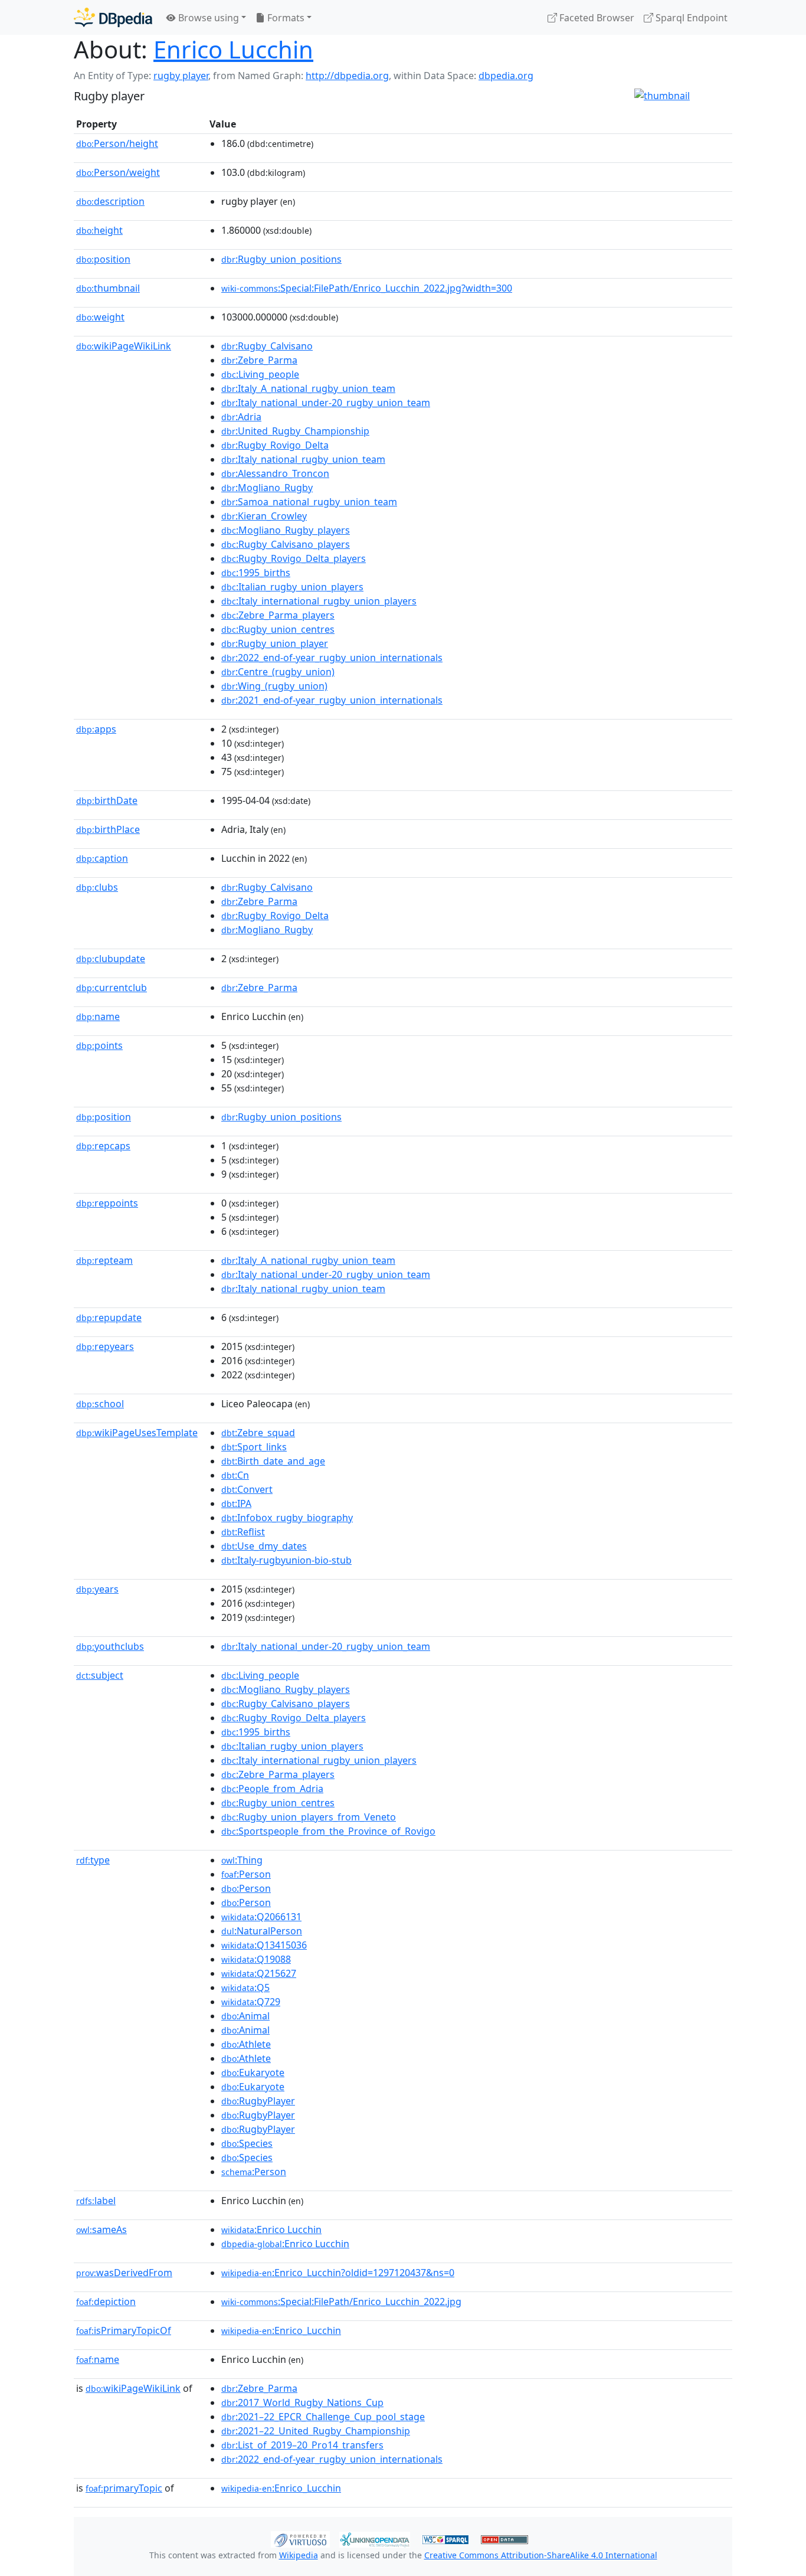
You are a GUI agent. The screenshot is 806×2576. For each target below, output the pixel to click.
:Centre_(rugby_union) (278, 672)
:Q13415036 (264, 1945)
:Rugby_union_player (275, 643)
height (99, 230)
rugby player (181, 76)
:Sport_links (254, 1447)
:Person (246, 1874)
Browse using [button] (207, 18)
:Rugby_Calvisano (267, 346)
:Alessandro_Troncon (275, 473)
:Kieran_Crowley (264, 516)
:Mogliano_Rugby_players (286, 530)
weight (100, 317)
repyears (105, 1346)
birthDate (107, 800)
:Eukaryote (253, 2072)
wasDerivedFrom (124, 2273)
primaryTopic (124, 2488)
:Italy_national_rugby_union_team (303, 459)
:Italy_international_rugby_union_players (319, 601)
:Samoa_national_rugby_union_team (309, 502)
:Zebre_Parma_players (278, 615)
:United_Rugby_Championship (295, 431)
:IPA (236, 1503)
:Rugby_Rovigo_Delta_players (294, 558)
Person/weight (118, 172)
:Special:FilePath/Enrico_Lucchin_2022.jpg (341, 2302)
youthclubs (110, 1646)
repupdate (109, 1318)
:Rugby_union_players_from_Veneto (309, 1817)
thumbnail (108, 288)
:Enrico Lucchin (271, 2230)
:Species (247, 2143)
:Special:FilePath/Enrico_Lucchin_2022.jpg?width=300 (367, 288)
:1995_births (256, 573)
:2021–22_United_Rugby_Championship (316, 2431)
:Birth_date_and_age (273, 1461)
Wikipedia (299, 2555)
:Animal (245, 2016)
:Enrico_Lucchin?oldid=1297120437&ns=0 (338, 2273)
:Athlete (246, 2044)
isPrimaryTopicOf (124, 2330)
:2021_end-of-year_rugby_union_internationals (332, 700)
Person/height (117, 143)
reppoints (107, 1203)
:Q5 (245, 1987)
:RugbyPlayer (258, 2101)
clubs (97, 887)
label (96, 2201)
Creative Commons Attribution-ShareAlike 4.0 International (541, 2555)
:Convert (247, 1489)
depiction (106, 2302)
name (98, 1016)
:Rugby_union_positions (281, 259)
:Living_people (260, 374)
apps (96, 729)
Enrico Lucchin (233, 49)
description (110, 201)
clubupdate (111, 959)
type (93, 1860)
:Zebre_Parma (259, 360)
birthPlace (108, 829)
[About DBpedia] (113, 17)
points (99, 1045)
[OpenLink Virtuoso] (300, 2538)
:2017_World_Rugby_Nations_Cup (302, 2402)
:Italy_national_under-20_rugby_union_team (326, 403)
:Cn (235, 1475)
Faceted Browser (596, 18)
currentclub (112, 988)
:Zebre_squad (258, 1433)
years (97, 1589)
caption (102, 858)
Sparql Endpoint (690, 18)
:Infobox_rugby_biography (287, 1518)
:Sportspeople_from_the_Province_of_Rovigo (328, 1831)
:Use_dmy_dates (264, 1546)
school (100, 1404)
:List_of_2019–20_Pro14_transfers (302, 2445)
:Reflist (243, 1532)
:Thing (242, 1860)
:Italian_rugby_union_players (292, 587)
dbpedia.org (506, 76)
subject (100, 1675)
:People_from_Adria (272, 1789)
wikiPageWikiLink (124, 346)
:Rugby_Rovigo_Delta (275, 445)
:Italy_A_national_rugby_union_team (308, 388)
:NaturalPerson (262, 1931)
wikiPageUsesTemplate (137, 1433)
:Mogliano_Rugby (267, 488)
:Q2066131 (261, 1917)
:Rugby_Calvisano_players (286, 544)
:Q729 (251, 2002)
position (103, 259)
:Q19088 (256, 1959)
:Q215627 (259, 1973)
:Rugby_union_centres (278, 629)
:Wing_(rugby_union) (274, 686)
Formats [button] (285, 18)
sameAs (101, 2230)
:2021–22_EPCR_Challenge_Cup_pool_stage (323, 2417)
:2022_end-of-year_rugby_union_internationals (332, 658)
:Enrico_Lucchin (281, 2330)
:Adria (241, 417)
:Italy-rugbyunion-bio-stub (286, 1560)
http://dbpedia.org (347, 76)
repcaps (103, 1146)
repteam (104, 1260)
